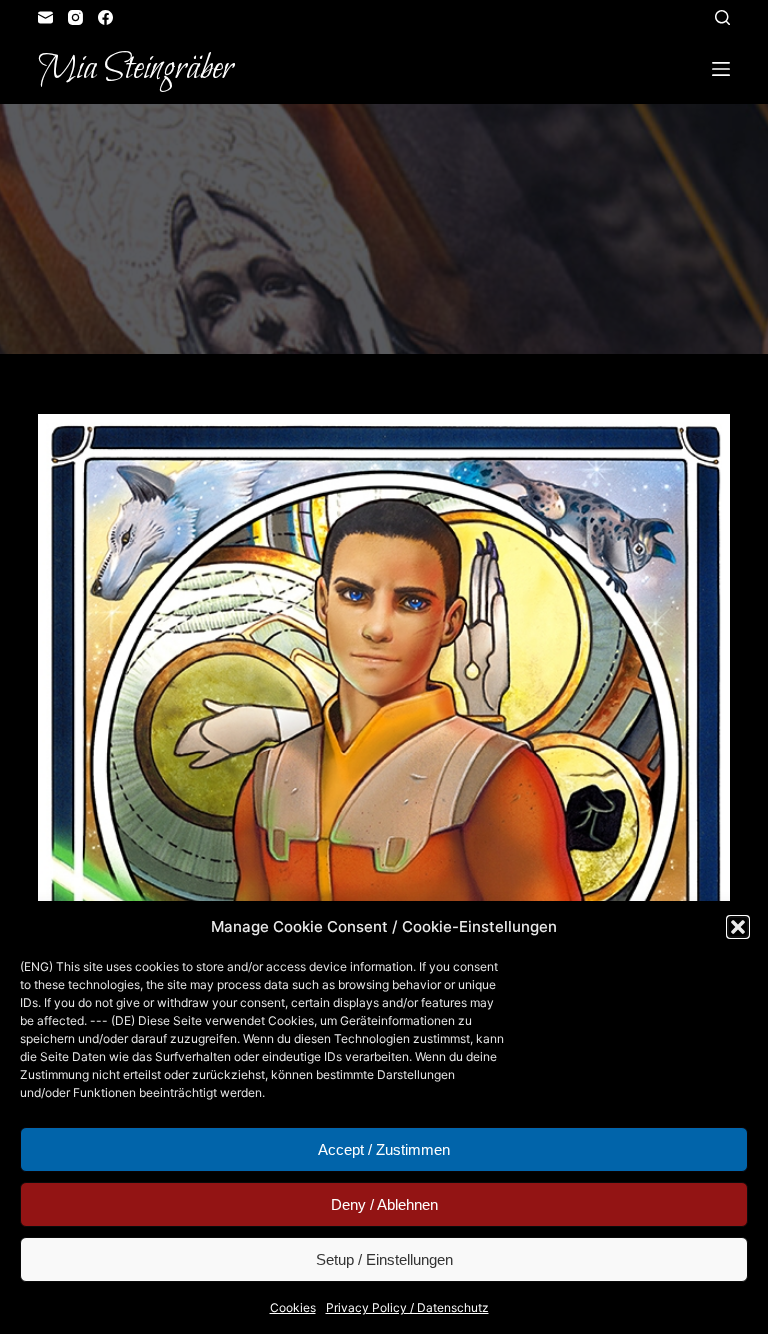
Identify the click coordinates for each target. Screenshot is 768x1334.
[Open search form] (722, 17)
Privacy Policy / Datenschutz (407, 1307)
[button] (738, 927)
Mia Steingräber (135, 69)
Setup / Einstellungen (384, 1259)
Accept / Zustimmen (384, 1149)
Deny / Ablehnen (384, 1204)
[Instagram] (75, 17)
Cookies (293, 1307)
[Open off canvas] (721, 69)
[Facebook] (105, 17)
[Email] (45, 17)
